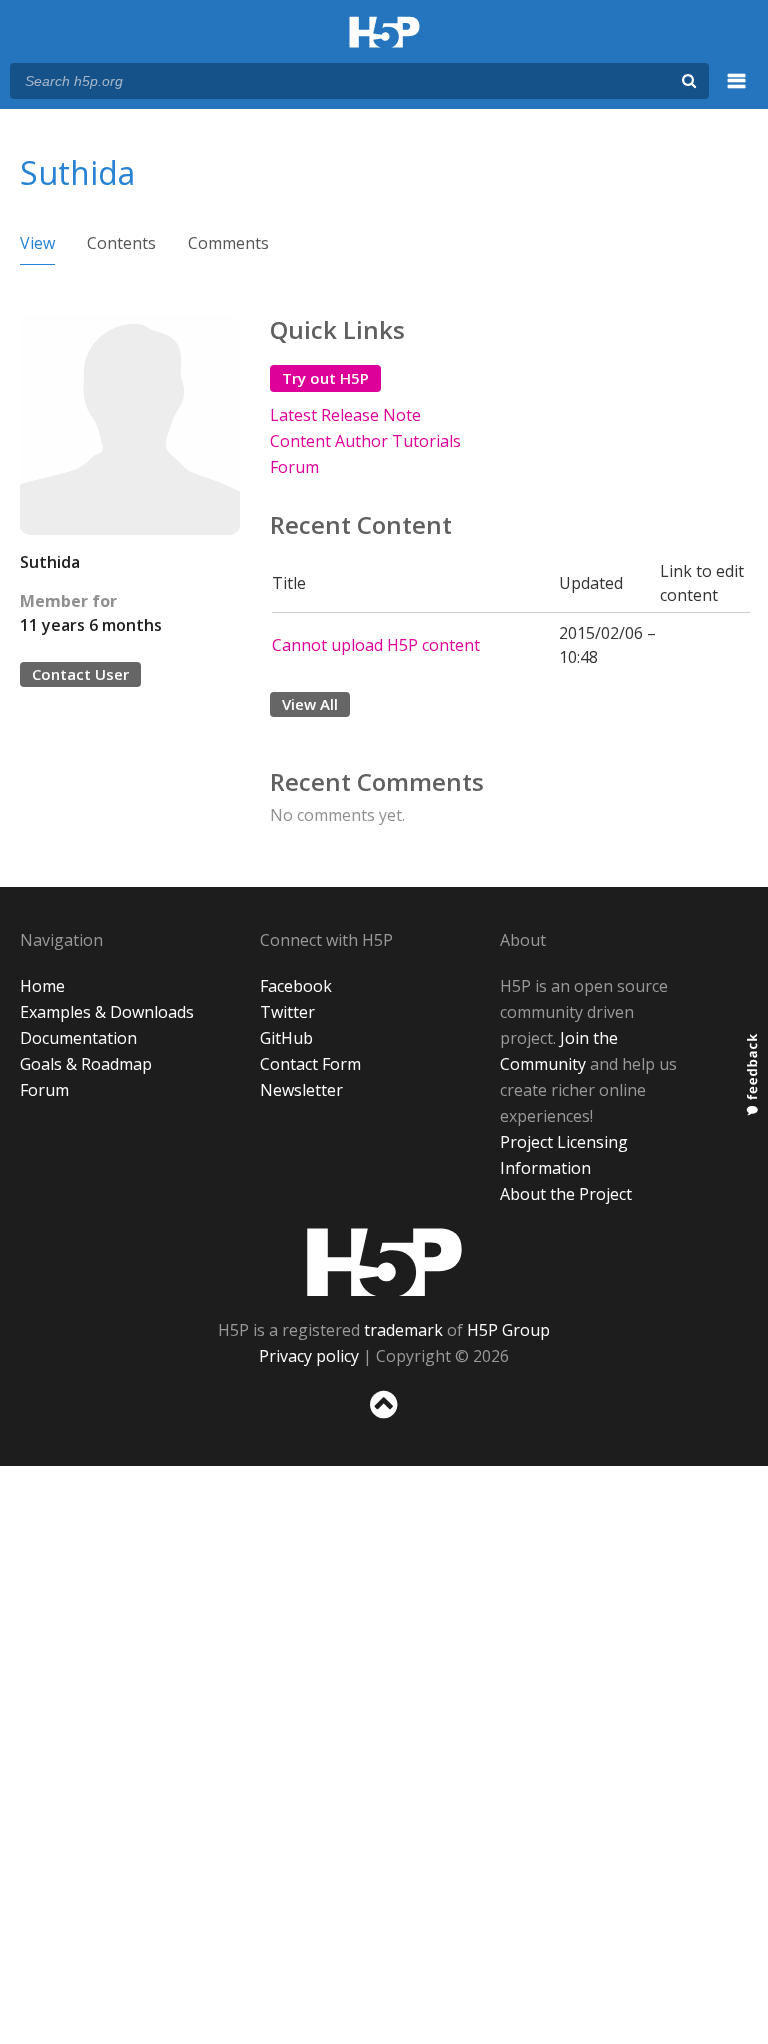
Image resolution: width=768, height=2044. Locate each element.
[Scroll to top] (384, 1422)
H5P (384, 1262)
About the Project (566, 1194)
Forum (294, 467)
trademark (403, 1330)
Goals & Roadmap (86, 1064)
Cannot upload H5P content (376, 645)
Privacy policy (309, 1356)
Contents (121, 243)
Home (42, 986)
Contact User (80, 674)
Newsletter (301, 1090)
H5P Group (508, 1330)
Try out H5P (325, 378)
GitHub (286, 1038)
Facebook (296, 986)
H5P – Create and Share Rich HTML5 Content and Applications (384, 33)
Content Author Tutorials (365, 441)
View (37, 243)
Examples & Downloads (107, 1012)
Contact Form (310, 1064)
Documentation (78, 1038)
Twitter (287, 1012)
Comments (228, 243)
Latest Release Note (345, 415)
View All (310, 704)
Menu (737, 92)
